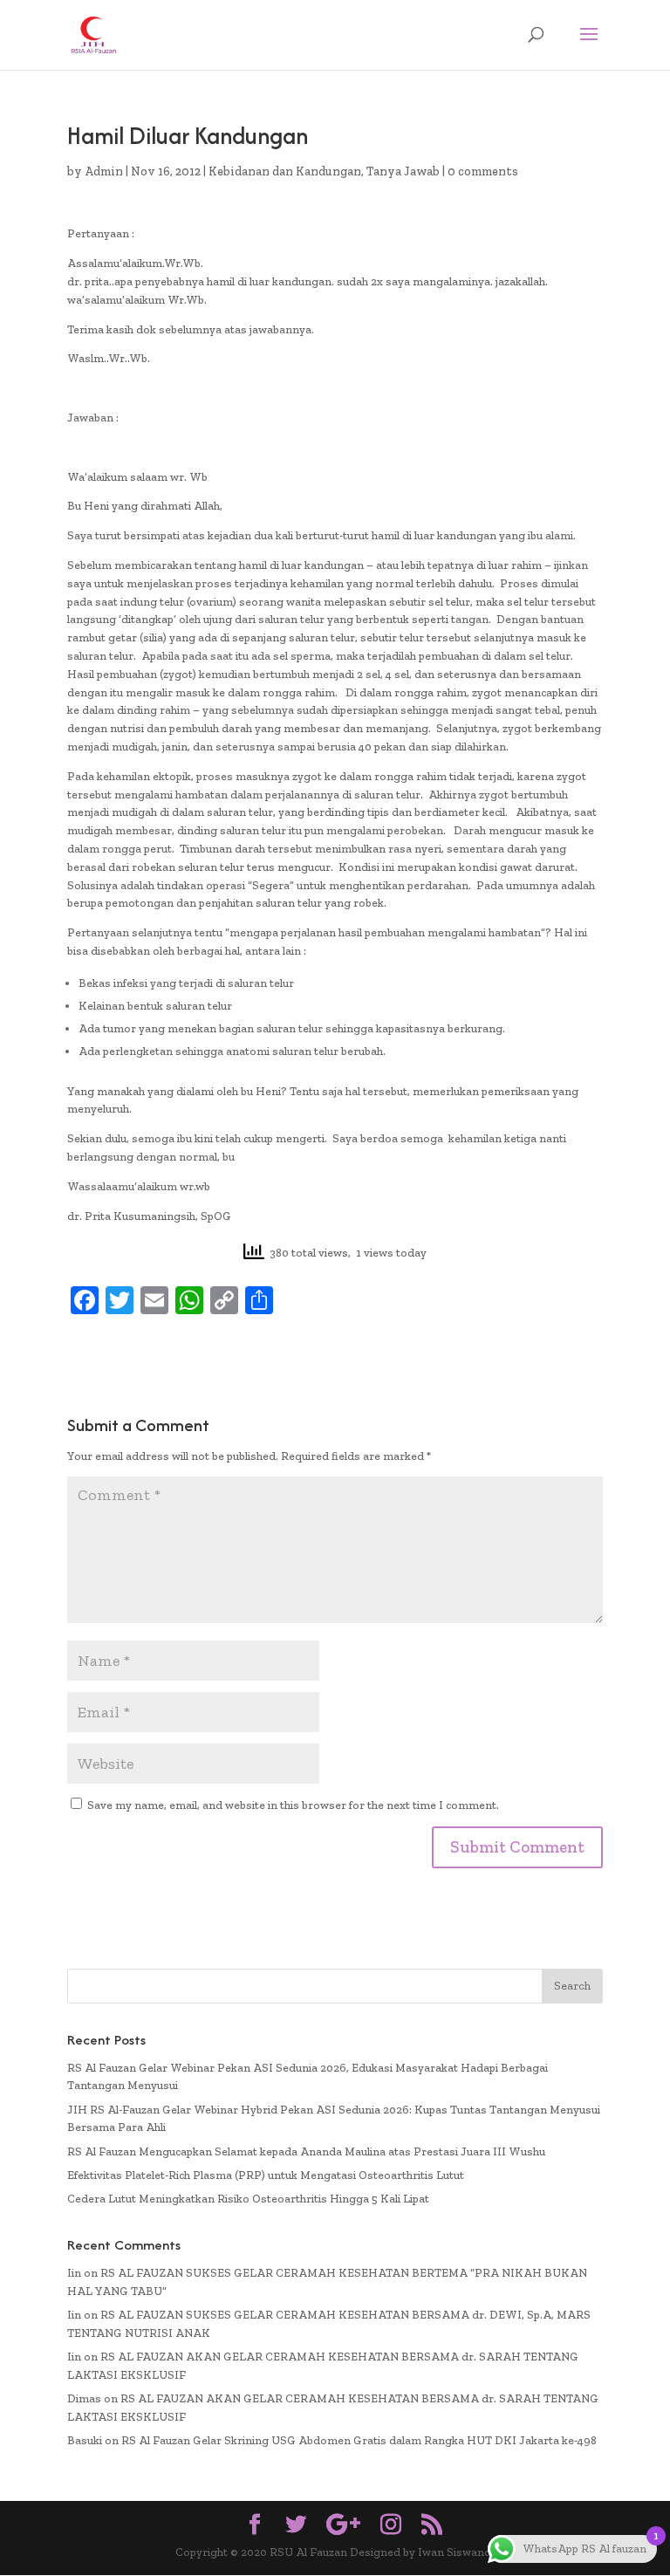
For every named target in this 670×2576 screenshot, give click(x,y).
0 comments (483, 171)
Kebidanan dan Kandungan (285, 171)
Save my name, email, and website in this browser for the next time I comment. (293, 1805)
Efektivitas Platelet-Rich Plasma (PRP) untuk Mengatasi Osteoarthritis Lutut (266, 2175)
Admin (104, 171)
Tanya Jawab (403, 171)
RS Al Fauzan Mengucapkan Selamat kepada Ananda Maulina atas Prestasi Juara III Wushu (306, 2151)
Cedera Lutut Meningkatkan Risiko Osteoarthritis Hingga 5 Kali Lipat (248, 2199)
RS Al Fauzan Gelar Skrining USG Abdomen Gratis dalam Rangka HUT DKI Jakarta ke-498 (359, 2440)
